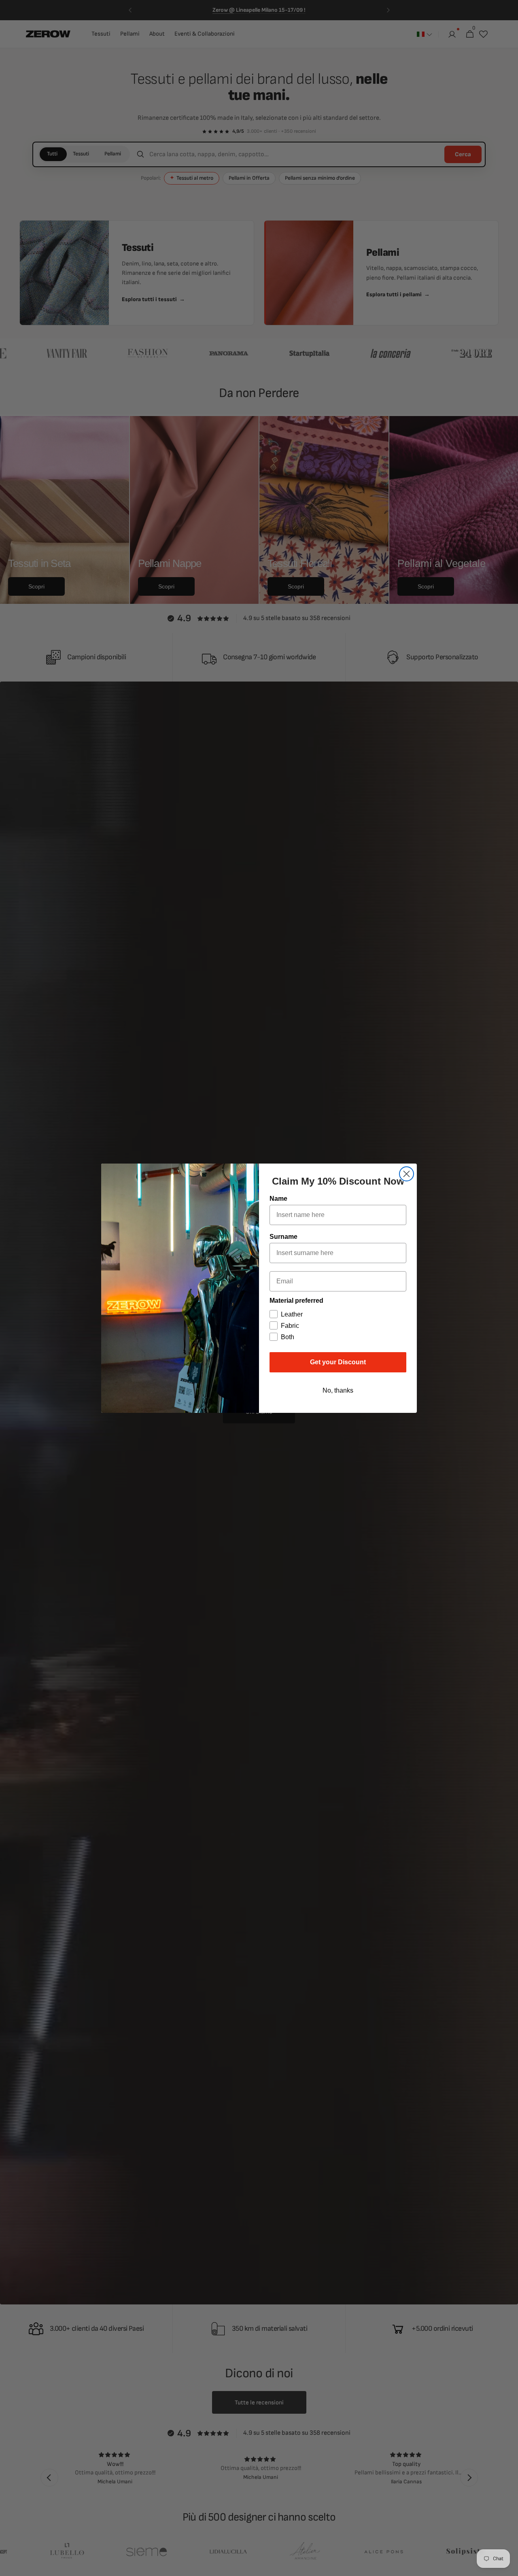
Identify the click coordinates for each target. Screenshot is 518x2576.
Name (278, 1199)
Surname (283, 1237)
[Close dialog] (407, 1174)
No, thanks (338, 1390)
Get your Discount (338, 1362)
